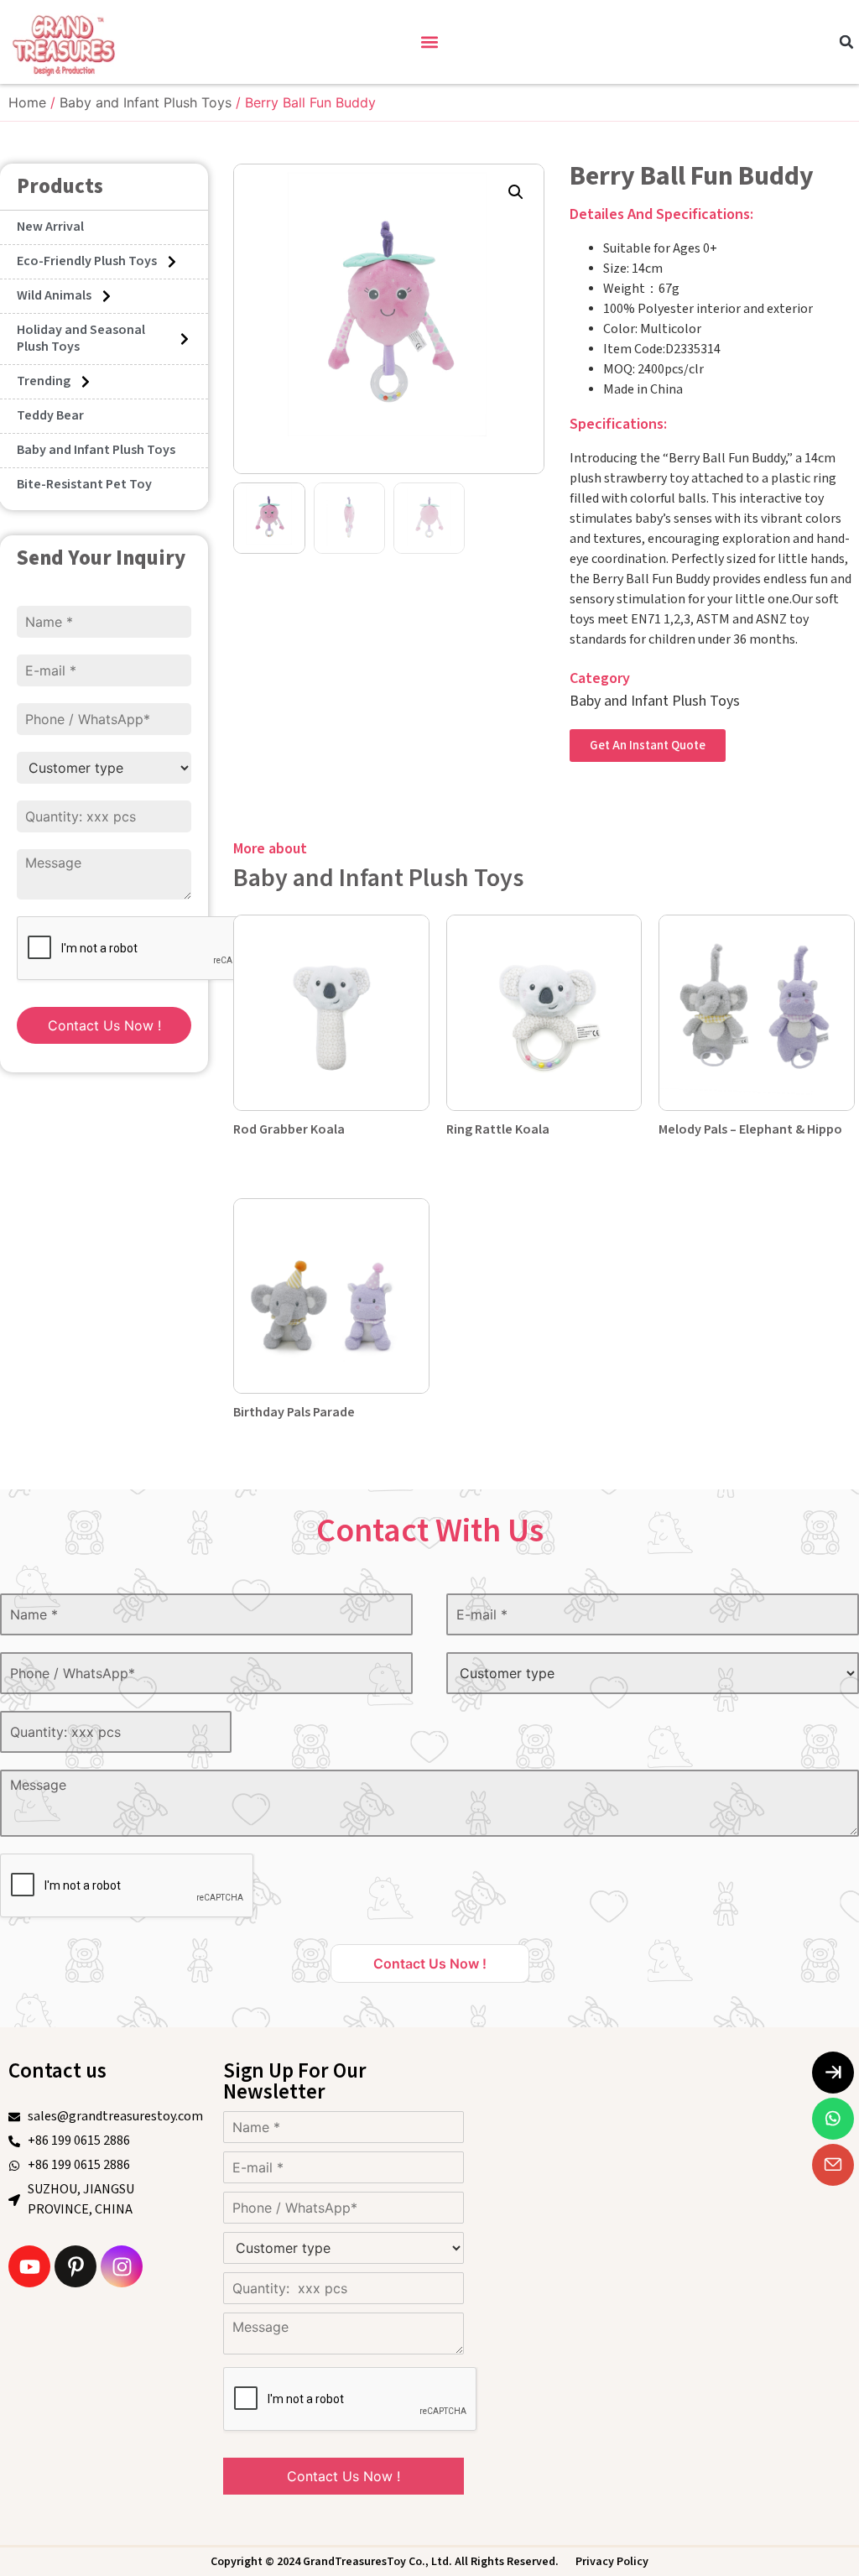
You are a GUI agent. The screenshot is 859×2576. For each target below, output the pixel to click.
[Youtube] (29, 2266)
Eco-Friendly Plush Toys (87, 261)
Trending (44, 381)
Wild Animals (54, 296)
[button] (430, 42)
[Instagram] (122, 2266)
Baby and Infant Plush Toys (146, 102)
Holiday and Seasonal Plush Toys (81, 339)
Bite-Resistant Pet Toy (84, 485)
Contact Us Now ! (104, 1025)
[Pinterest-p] (75, 2266)
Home (27, 102)
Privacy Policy (612, 2562)
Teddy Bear (50, 416)
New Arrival (50, 227)
